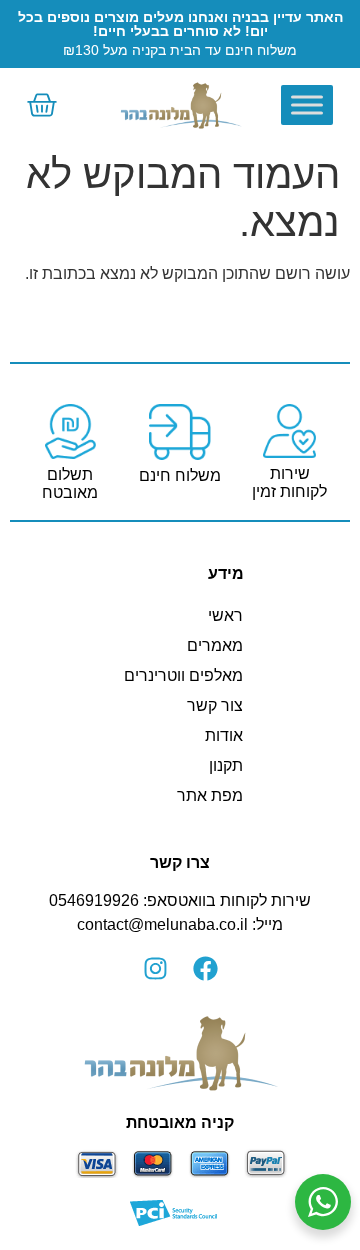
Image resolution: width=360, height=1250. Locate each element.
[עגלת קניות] (42, 105)
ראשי (225, 615)
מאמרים (215, 645)
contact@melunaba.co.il (162, 924)
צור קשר (215, 705)
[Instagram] (155, 969)
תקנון (226, 765)
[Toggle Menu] (307, 104)
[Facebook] (205, 969)
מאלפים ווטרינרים (183, 675)
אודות (224, 735)
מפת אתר (210, 795)
